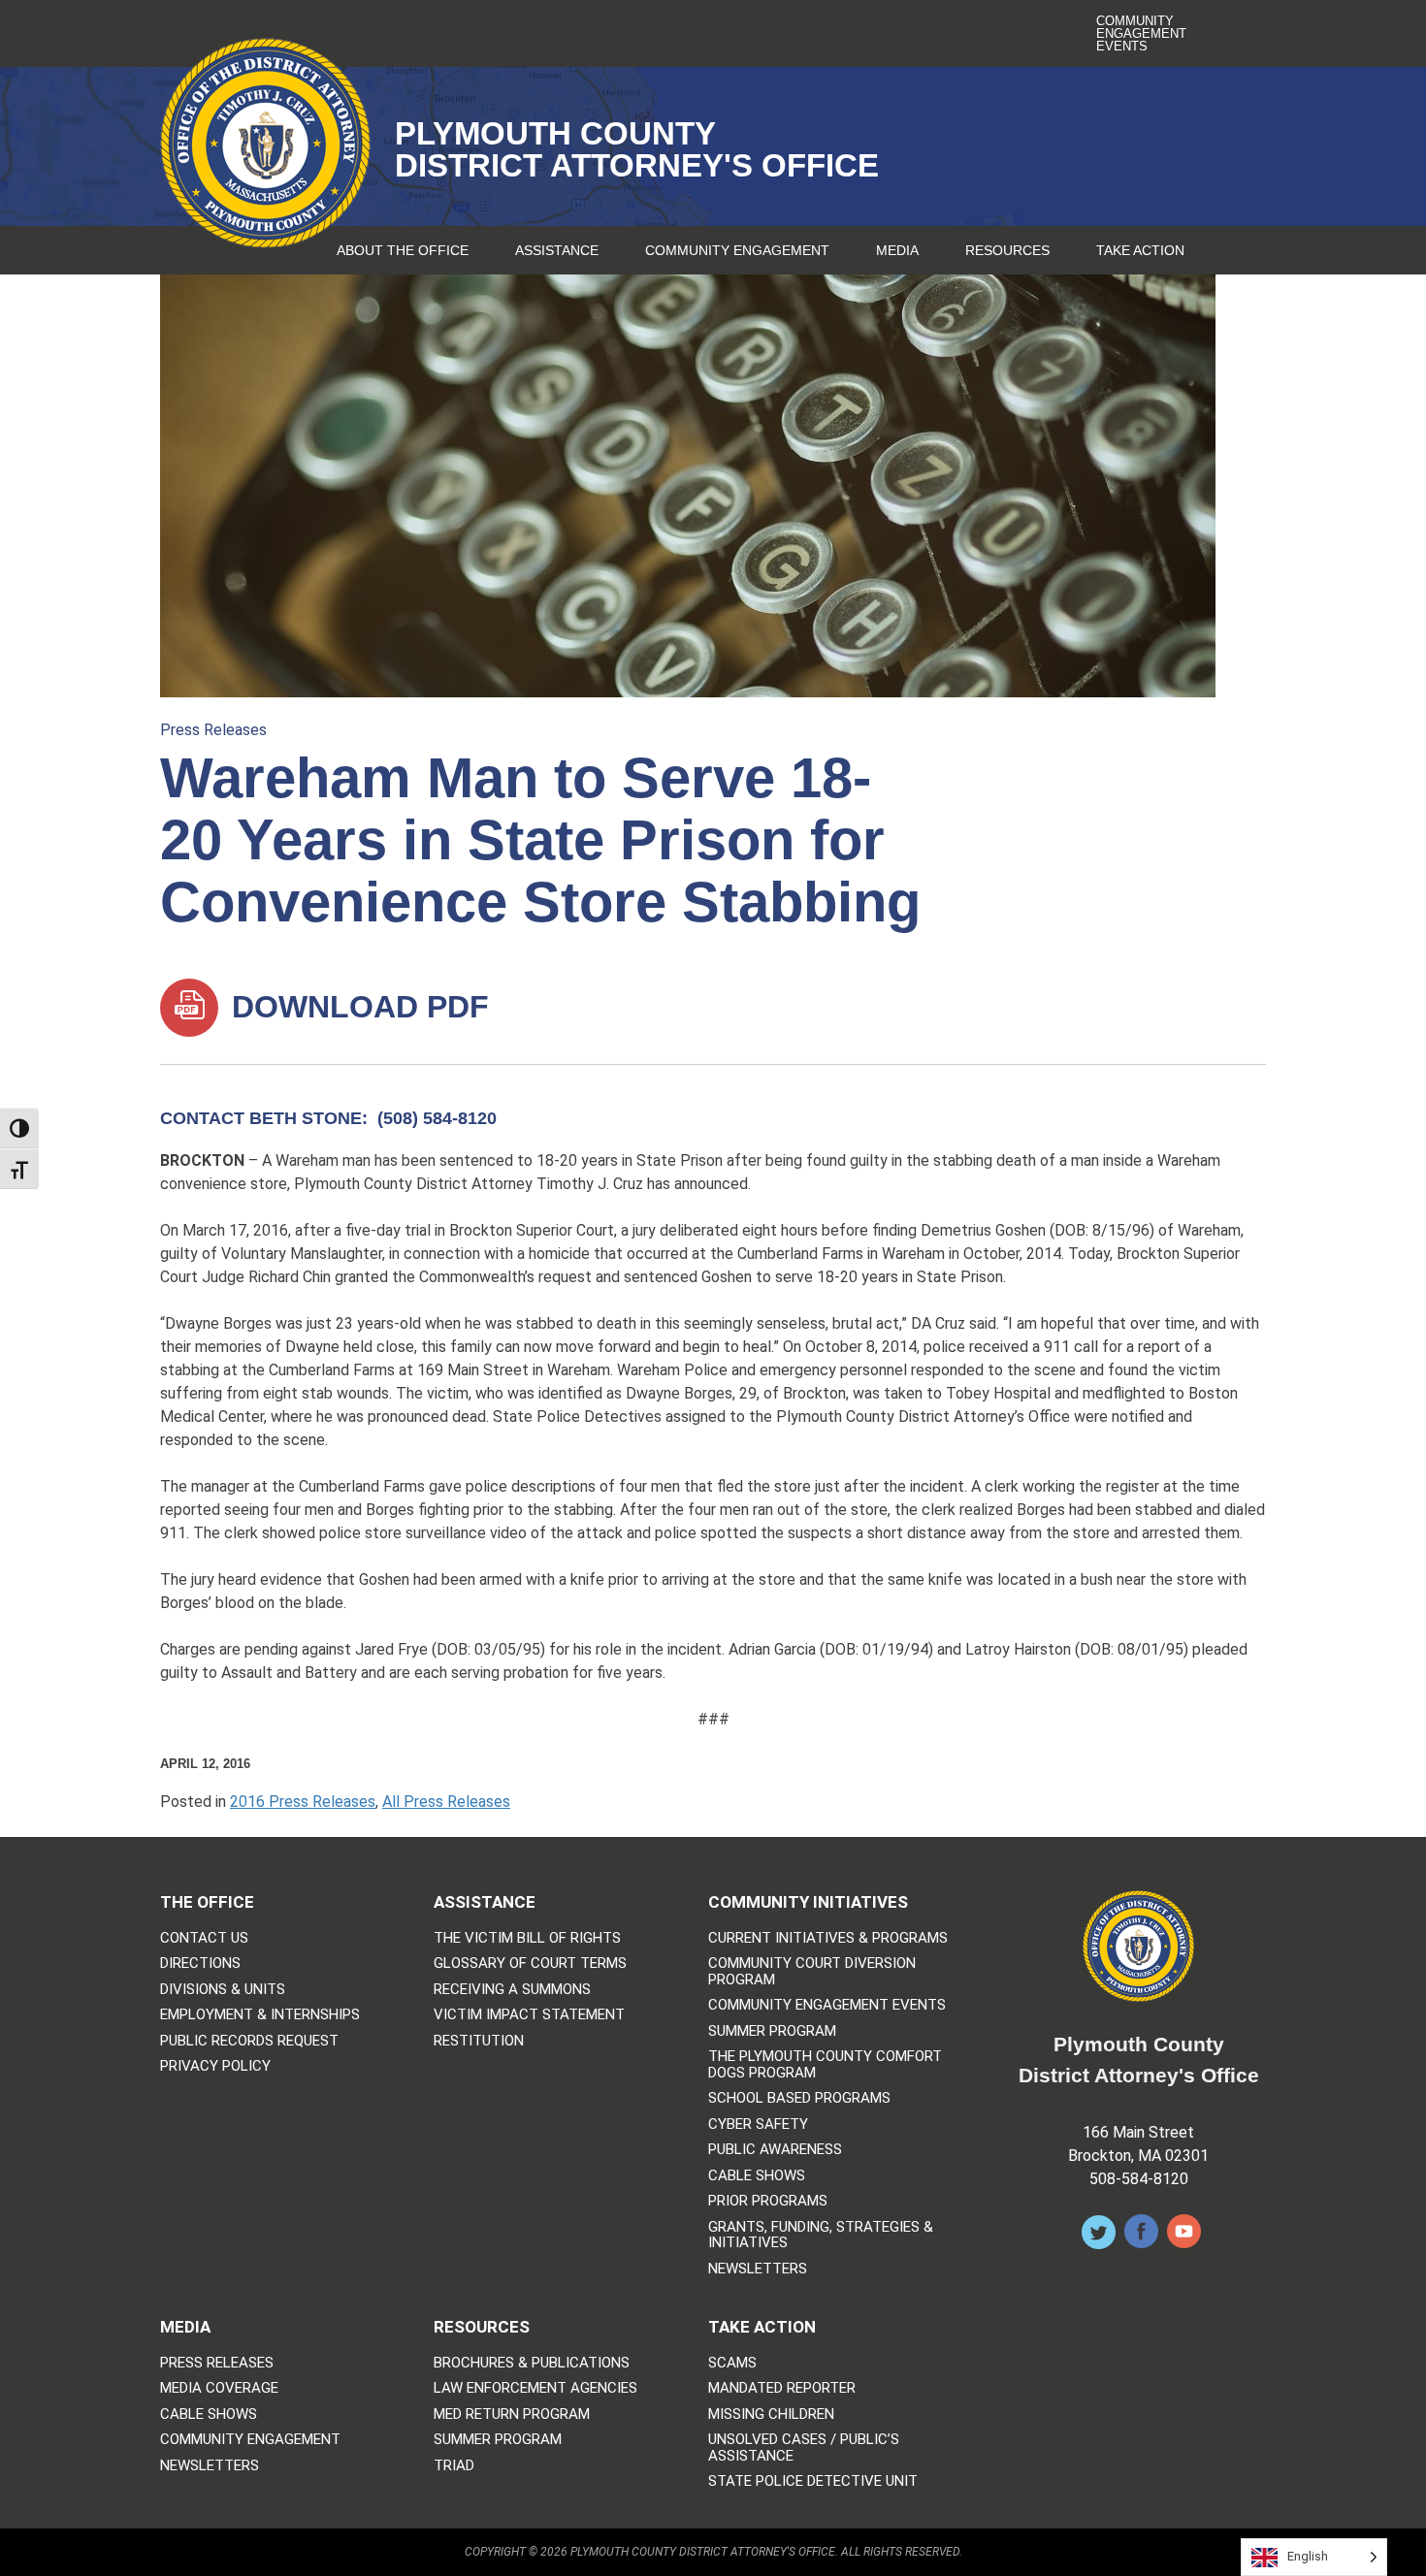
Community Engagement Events (1141, 33)
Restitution (479, 2041)
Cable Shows (757, 2176)
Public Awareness (775, 2150)
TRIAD (454, 2466)
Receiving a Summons (512, 1990)
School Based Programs (799, 2098)
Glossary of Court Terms (530, 1964)
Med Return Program (512, 2415)
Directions (200, 1964)
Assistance (557, 250)
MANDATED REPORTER (782, 2388)
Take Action (1140, 250)
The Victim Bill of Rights (527, 1938)
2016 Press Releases (303, 1802)
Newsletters (758, 2269)
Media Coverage (219, 2388)
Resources (1007, 250)
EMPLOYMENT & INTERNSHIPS (260, 2015)
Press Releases (213, 730)
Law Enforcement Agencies (535, 2388)
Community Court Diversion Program (812, 1971)
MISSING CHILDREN (771, 2415)
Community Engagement (737, 250)
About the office (403, 250)
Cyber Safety (758, 2125)
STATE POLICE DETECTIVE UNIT (813, 2481)
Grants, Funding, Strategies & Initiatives (821, 2235)
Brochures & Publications (532, 2363)
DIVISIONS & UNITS (223, 1990)
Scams (732, 2363)
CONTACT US (204, 1938)
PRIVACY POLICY (215, 2066)
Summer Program (772, 2031)
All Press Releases (446, 1802)
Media (897, 250)
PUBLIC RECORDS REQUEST (249, 2041)
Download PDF (356, 1007)
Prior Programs (768, 2201)
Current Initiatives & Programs (828, 1938)
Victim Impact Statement (529, 2015)
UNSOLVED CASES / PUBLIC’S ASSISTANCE (804, 2447)
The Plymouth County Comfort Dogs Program (825, 2064)
